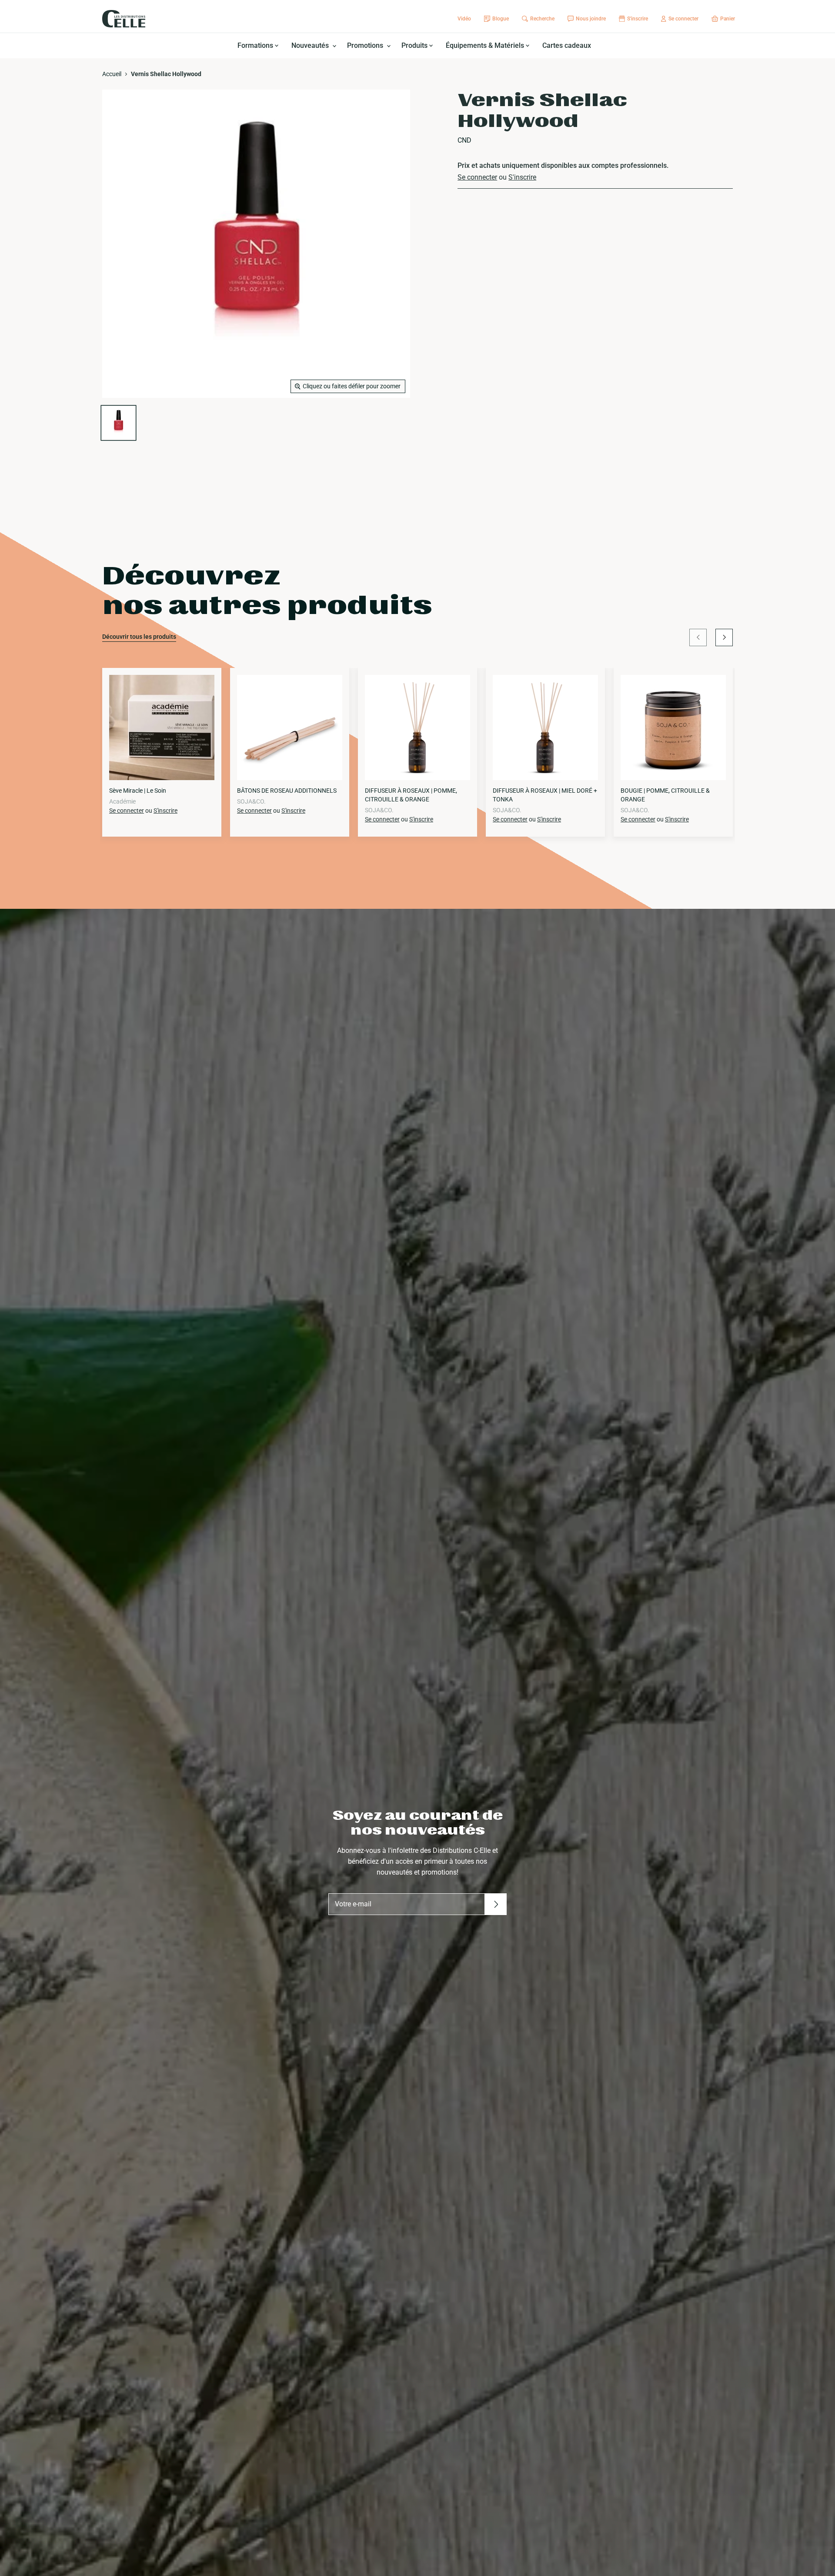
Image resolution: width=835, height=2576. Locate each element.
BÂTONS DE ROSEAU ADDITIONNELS (287, 791)
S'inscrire (522, 177)
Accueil (112, 74)
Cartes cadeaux (567, 45)
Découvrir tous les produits (139, 637)
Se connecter (477, 177)
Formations (256, 45)
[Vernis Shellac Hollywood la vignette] (119, 423)
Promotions (366, 45)
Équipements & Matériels (486, 45)
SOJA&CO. (251, 801)
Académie (122, 801)
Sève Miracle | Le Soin (138, 791)
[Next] (724, 637)
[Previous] (698, 637)
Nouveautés (311, 45)
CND (464, 140)
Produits (415, 45)
